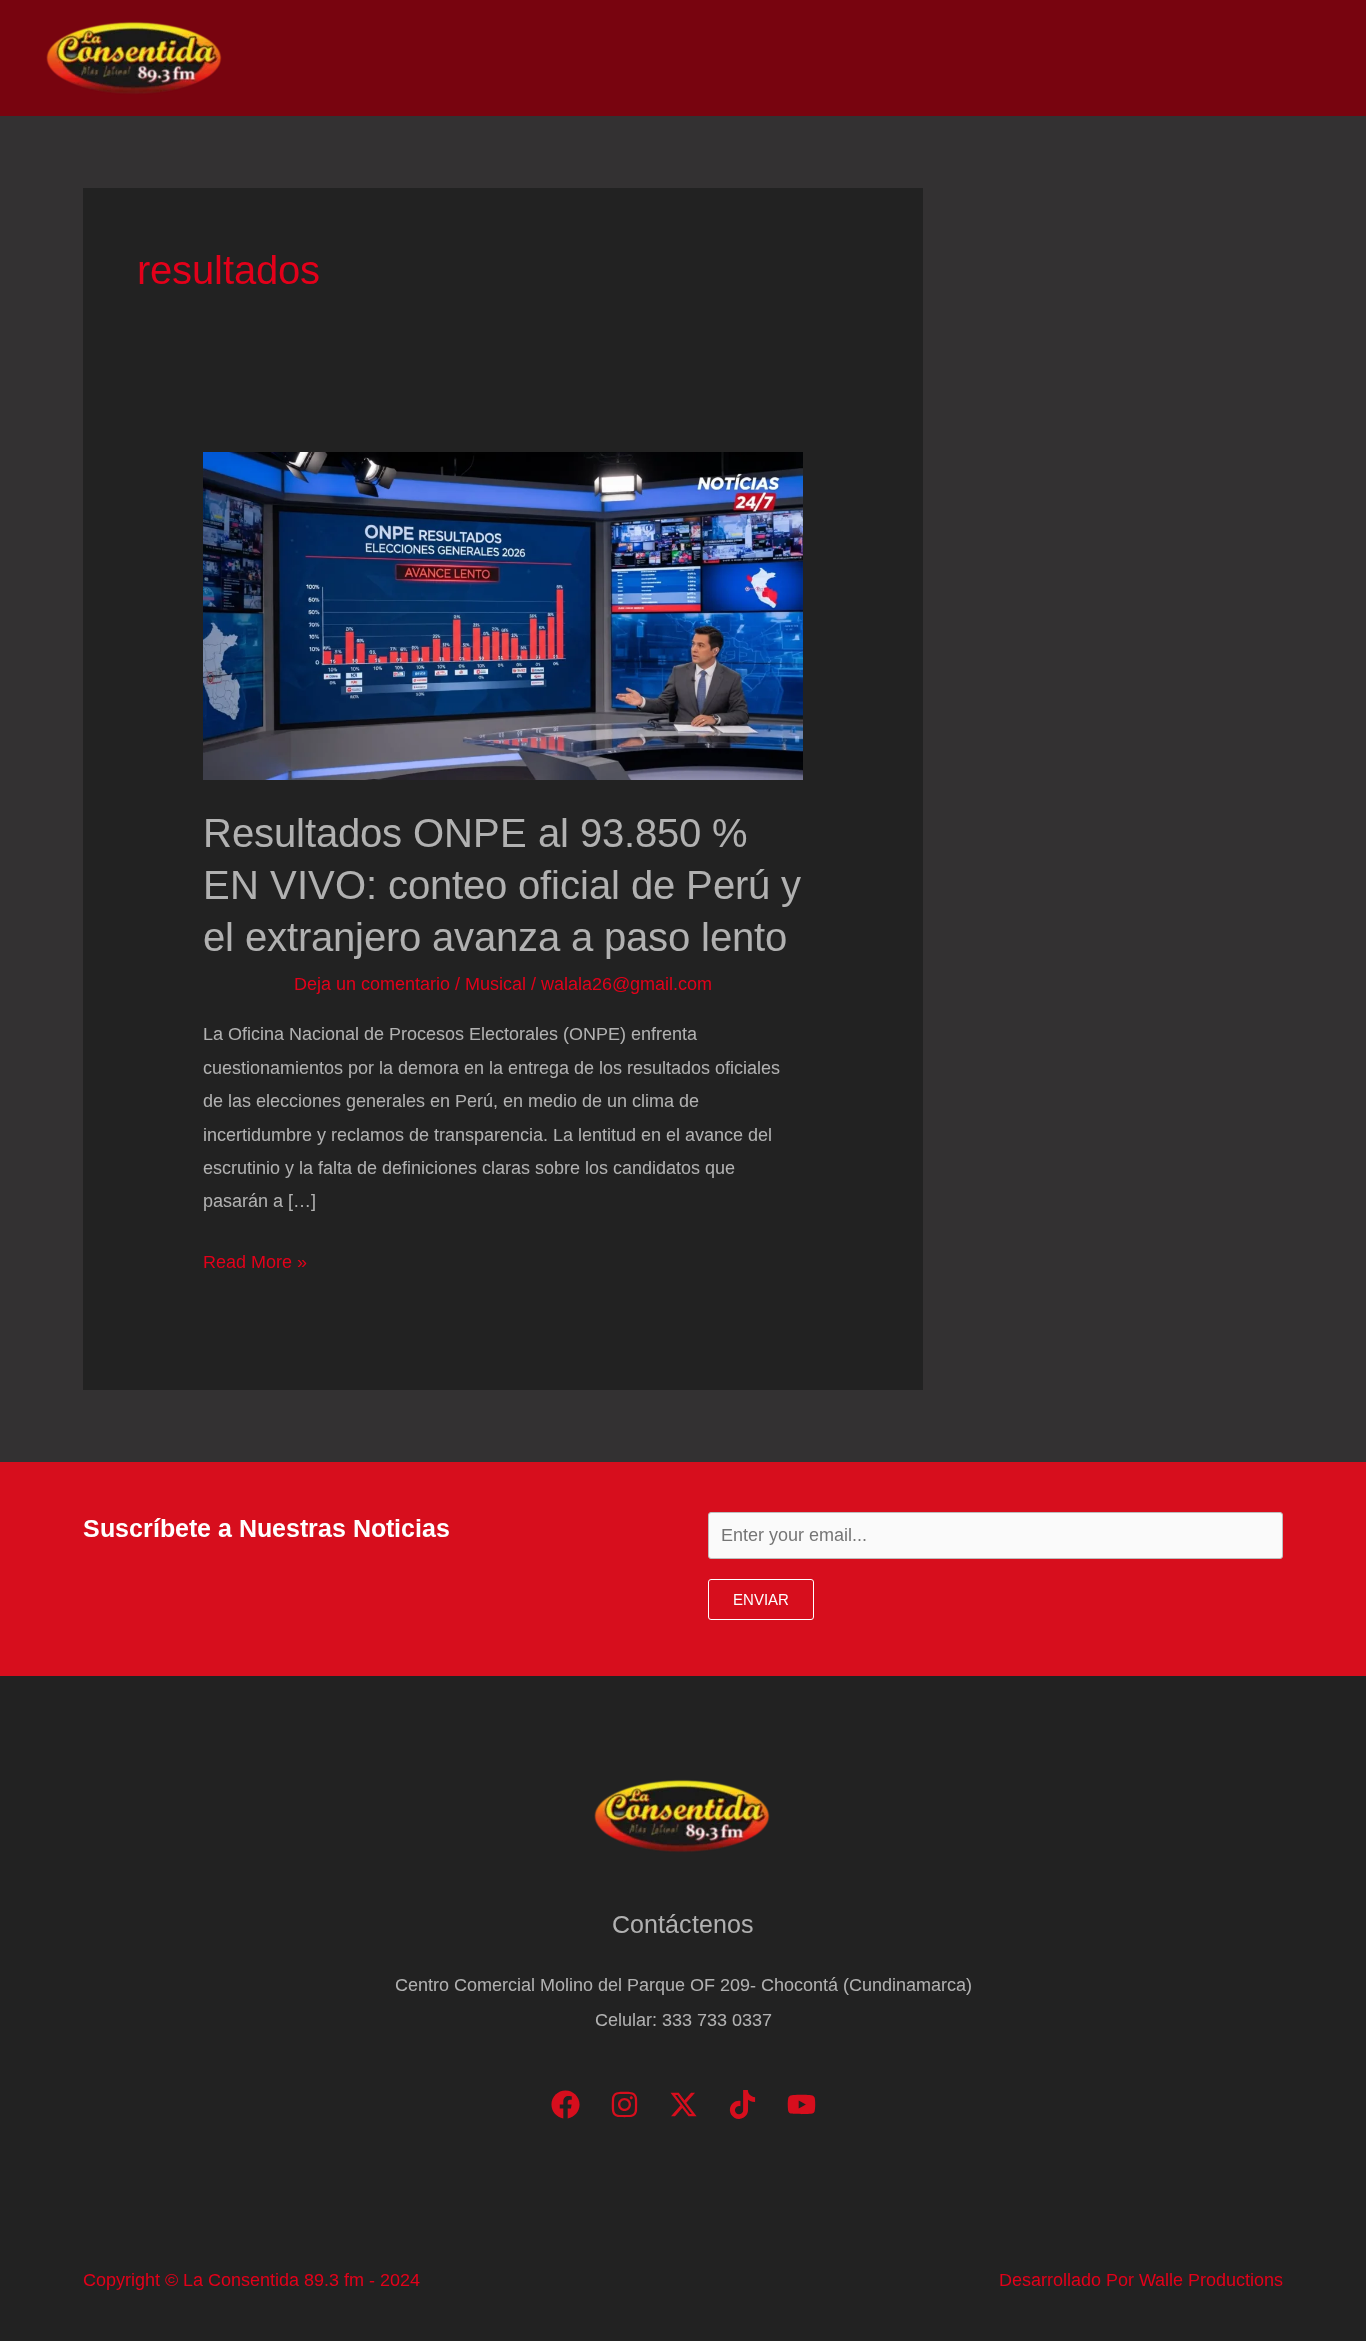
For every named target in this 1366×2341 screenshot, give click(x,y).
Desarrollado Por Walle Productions (1141, 2280)
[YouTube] (801, 2104)
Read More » (255, 1265)
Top (979, 58)
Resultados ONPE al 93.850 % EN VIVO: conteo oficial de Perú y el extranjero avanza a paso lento (502, 885)
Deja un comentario (372, 984)
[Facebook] (565, 2104)
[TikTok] (742, 2104)
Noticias (897, 58)
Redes (1056, 58)
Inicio (808, 58)
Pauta (1141, 58)
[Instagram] (624, 2104)
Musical (495, 984)
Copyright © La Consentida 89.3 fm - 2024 (251, 2280)
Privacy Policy (1257, 58)
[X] (683, 2104)
